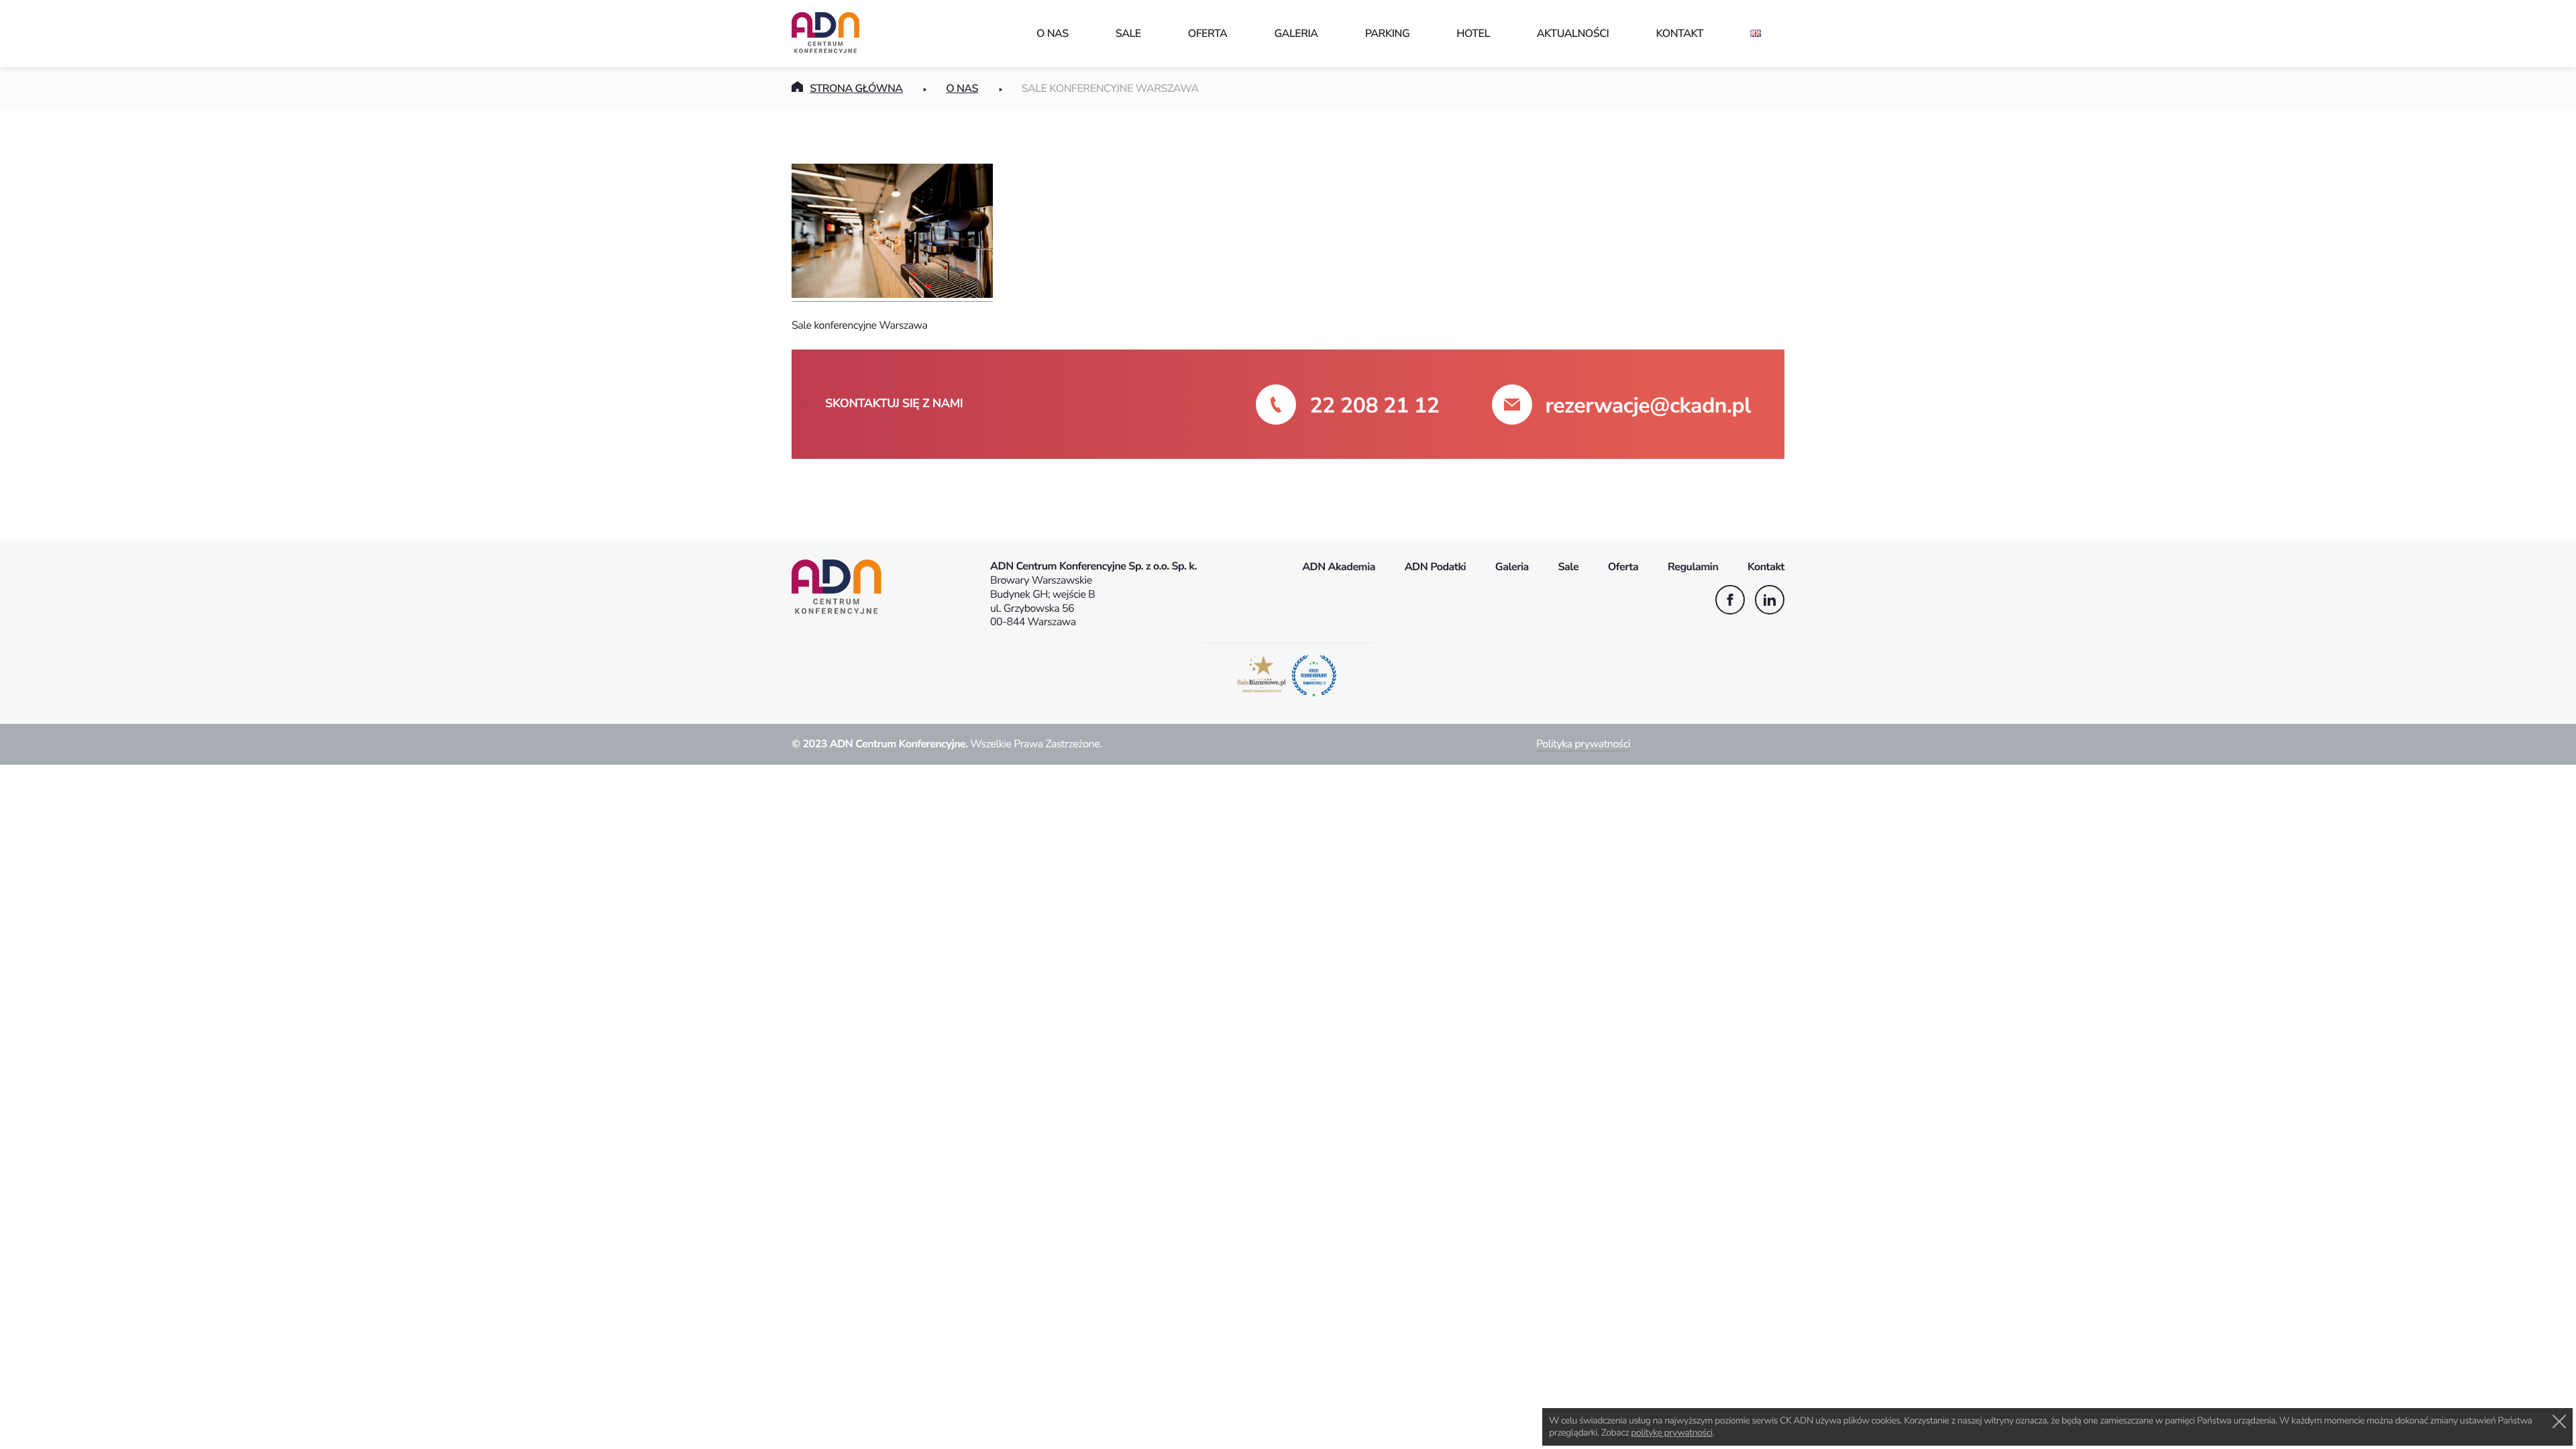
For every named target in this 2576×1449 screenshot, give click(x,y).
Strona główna (856, 89)
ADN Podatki (1436, 567)
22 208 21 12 (1374, 406)
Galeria (1296, 34)
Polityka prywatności (1583, 744)
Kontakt (1679, 34)
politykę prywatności (1671, 1433)
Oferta (1208, 34)
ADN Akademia (1339, 567)
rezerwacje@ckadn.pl (1648, 406)
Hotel (1473, 34)
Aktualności (1573, 34)
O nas (1053, 34)
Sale (1128, 34)
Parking (1388, 34)
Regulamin (1693, 567)
